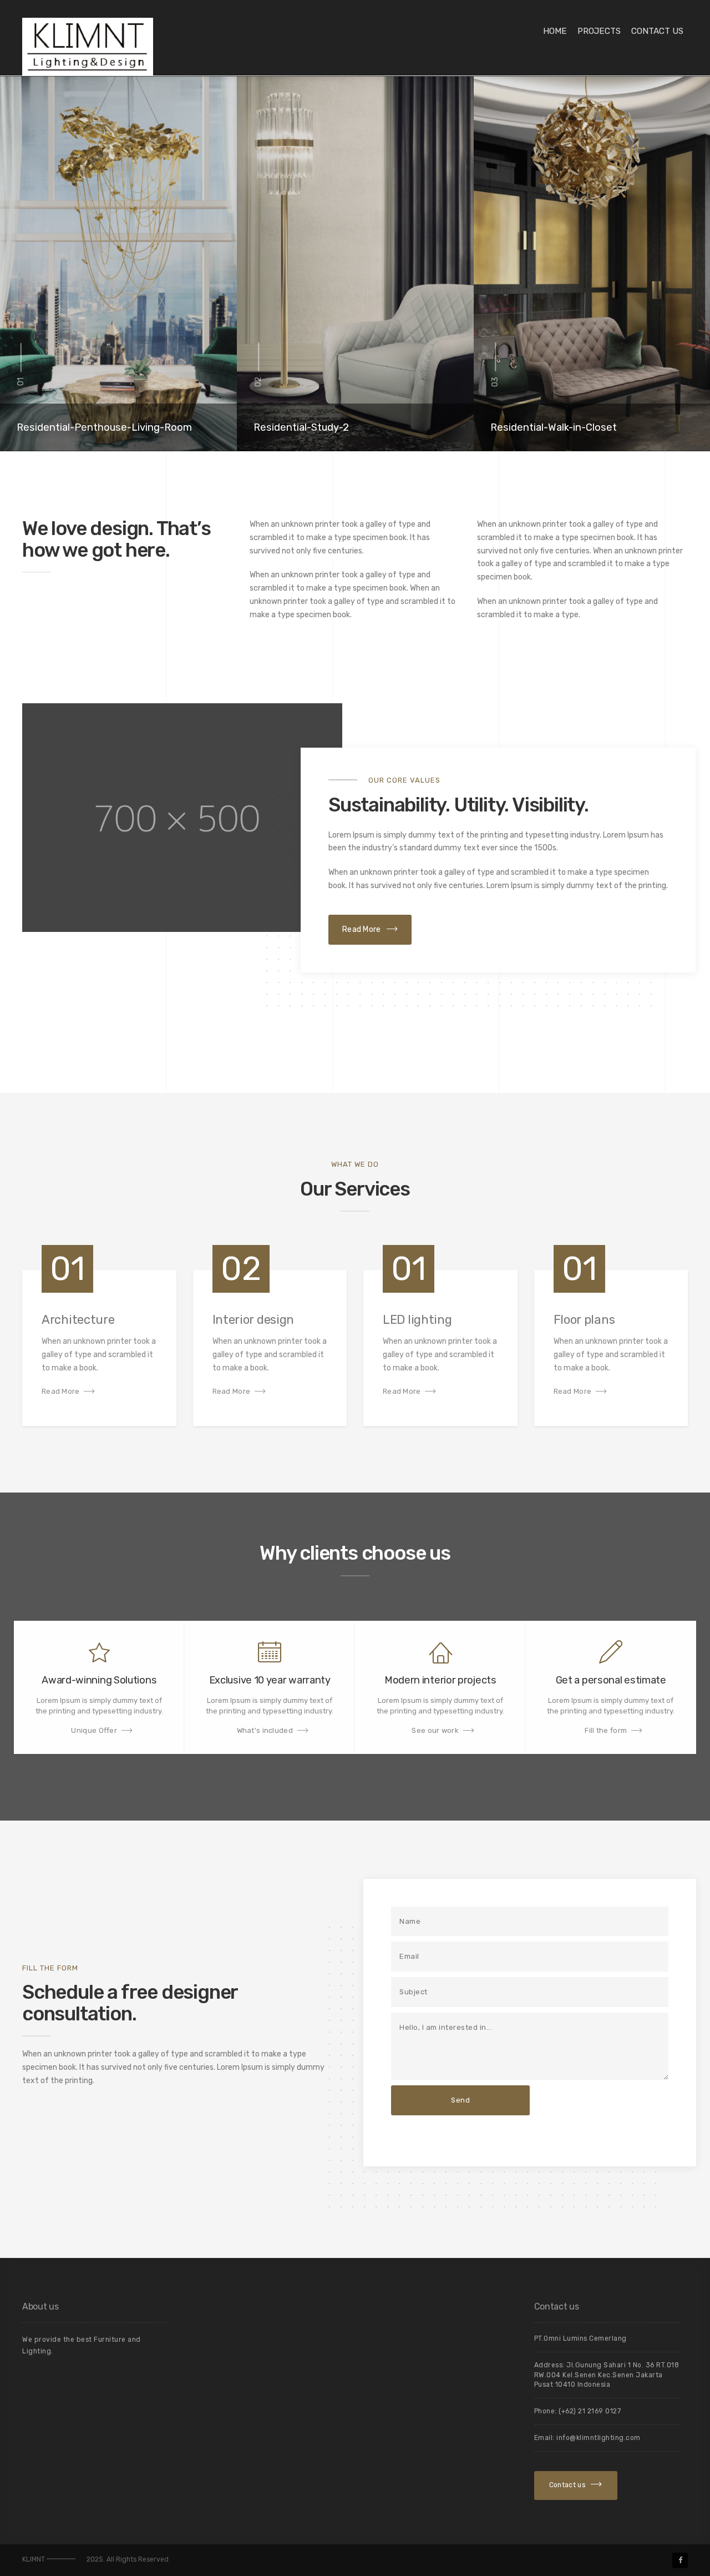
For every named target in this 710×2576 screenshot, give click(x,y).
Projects (599, 31)
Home (555, 31)
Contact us (657, 31)
